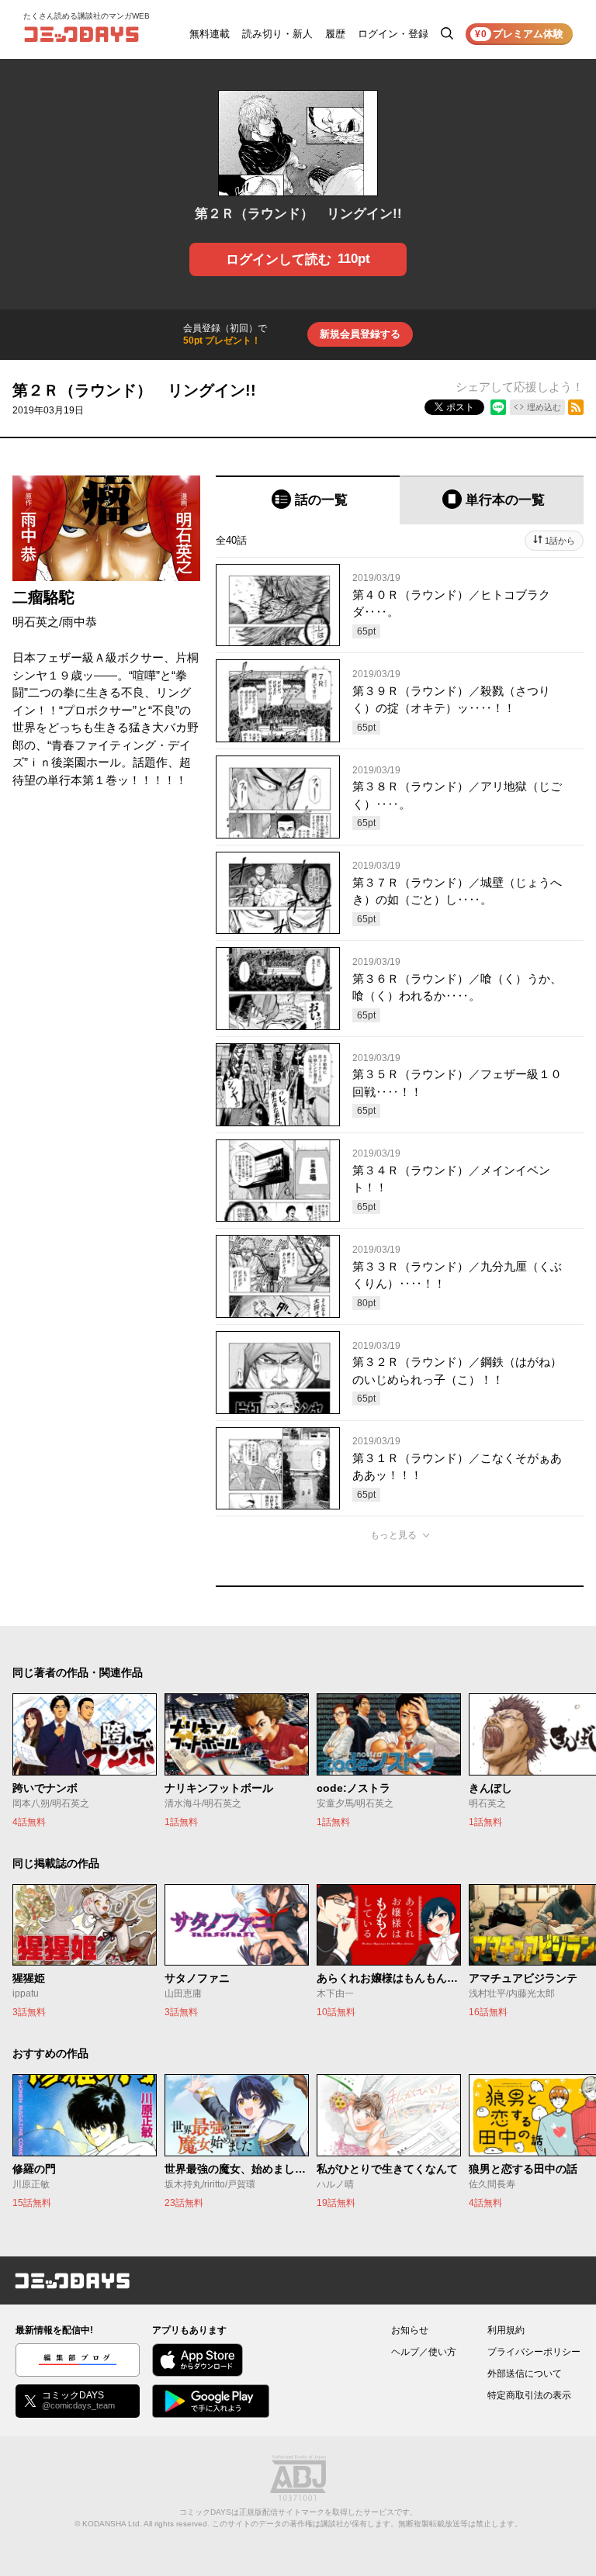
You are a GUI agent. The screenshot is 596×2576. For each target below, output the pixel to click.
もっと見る (393, 1535)
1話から (560, 541)
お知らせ (410, 2330)
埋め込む (544, 407)
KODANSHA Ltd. (112, 2524)
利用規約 (506, 2330)
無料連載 (210, 34)
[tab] (308, 500)
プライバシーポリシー (534, 2352)
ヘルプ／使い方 (424, 2352)
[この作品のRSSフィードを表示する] (576, 407)
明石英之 (36, 622)
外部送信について (525, 2374)
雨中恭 (80, 622)
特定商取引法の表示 (529, 2395)
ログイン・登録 (393, 34)
